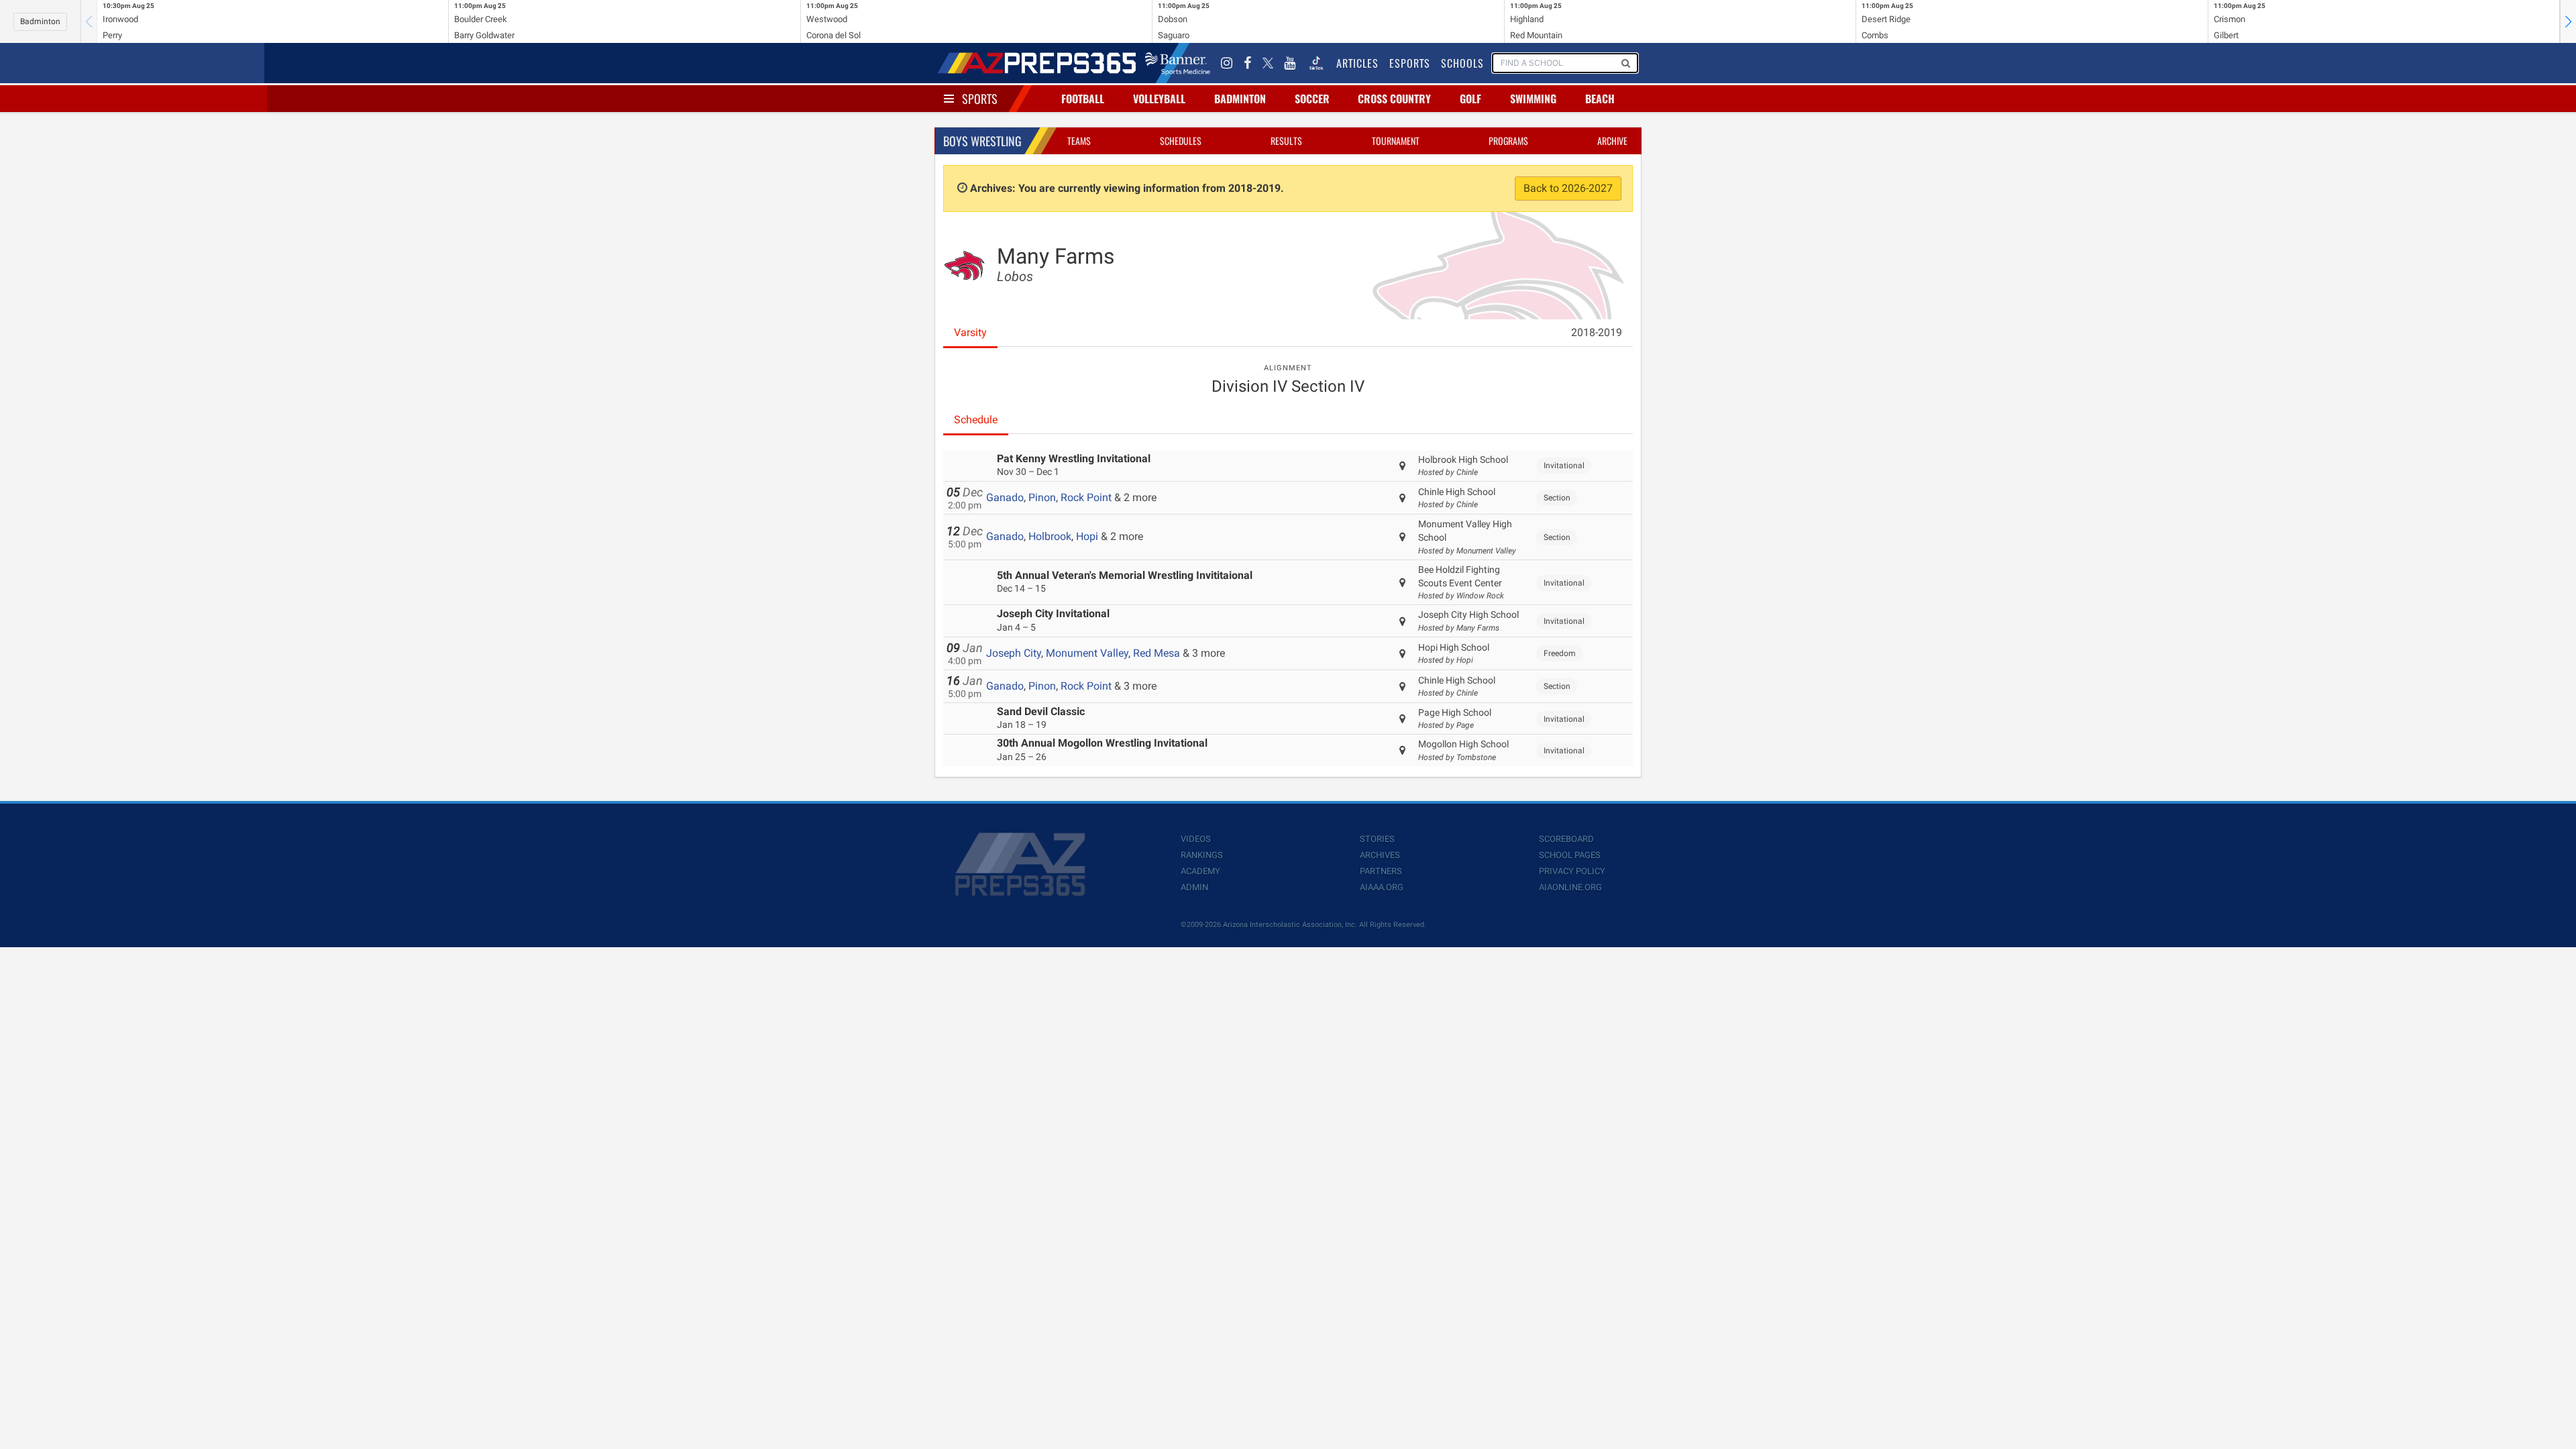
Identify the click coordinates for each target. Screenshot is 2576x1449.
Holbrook (1050, 536)
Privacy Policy (1572, 871)
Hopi (1087, 536)
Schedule (976, 420)
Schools (1462, 63)
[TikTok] (1316, 63)
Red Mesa (1157, 653)
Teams (1079, 141)
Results (1286, 141)
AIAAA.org (1382, 887)
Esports (1410, 63)
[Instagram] (1227, 63)
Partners (1381, 871)
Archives (1380, 855)
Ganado (1005, 497)
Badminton (40, 21)
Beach (1600, 99)
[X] (1268, 63)
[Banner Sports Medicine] (1178, 63)
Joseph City (1014, 653)
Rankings (1202, 855)
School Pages (1570, 855)
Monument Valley (1087, 653)
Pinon (1042, 497)
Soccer (1312, 99)
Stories (1377, 839)
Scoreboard (1566, 839)
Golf (1470, 99)
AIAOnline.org (1570, 887)
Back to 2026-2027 (1568, 188)
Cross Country (1394, 99)
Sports (980, 99)
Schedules (1181, 141)
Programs (1508, 141)
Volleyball (1159, 99)
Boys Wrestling (982, 141)
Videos (1196, 839)
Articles (1357, 63)
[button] (2568, 21)
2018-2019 (1597, 332)
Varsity (970, 332)
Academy (1200, 871)
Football (1083, 99)
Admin (1194, 887)
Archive (1612, 141)
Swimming (1533, 99)
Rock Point (1086, 497)
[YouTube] (1290, 63)
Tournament (1396, 141)
